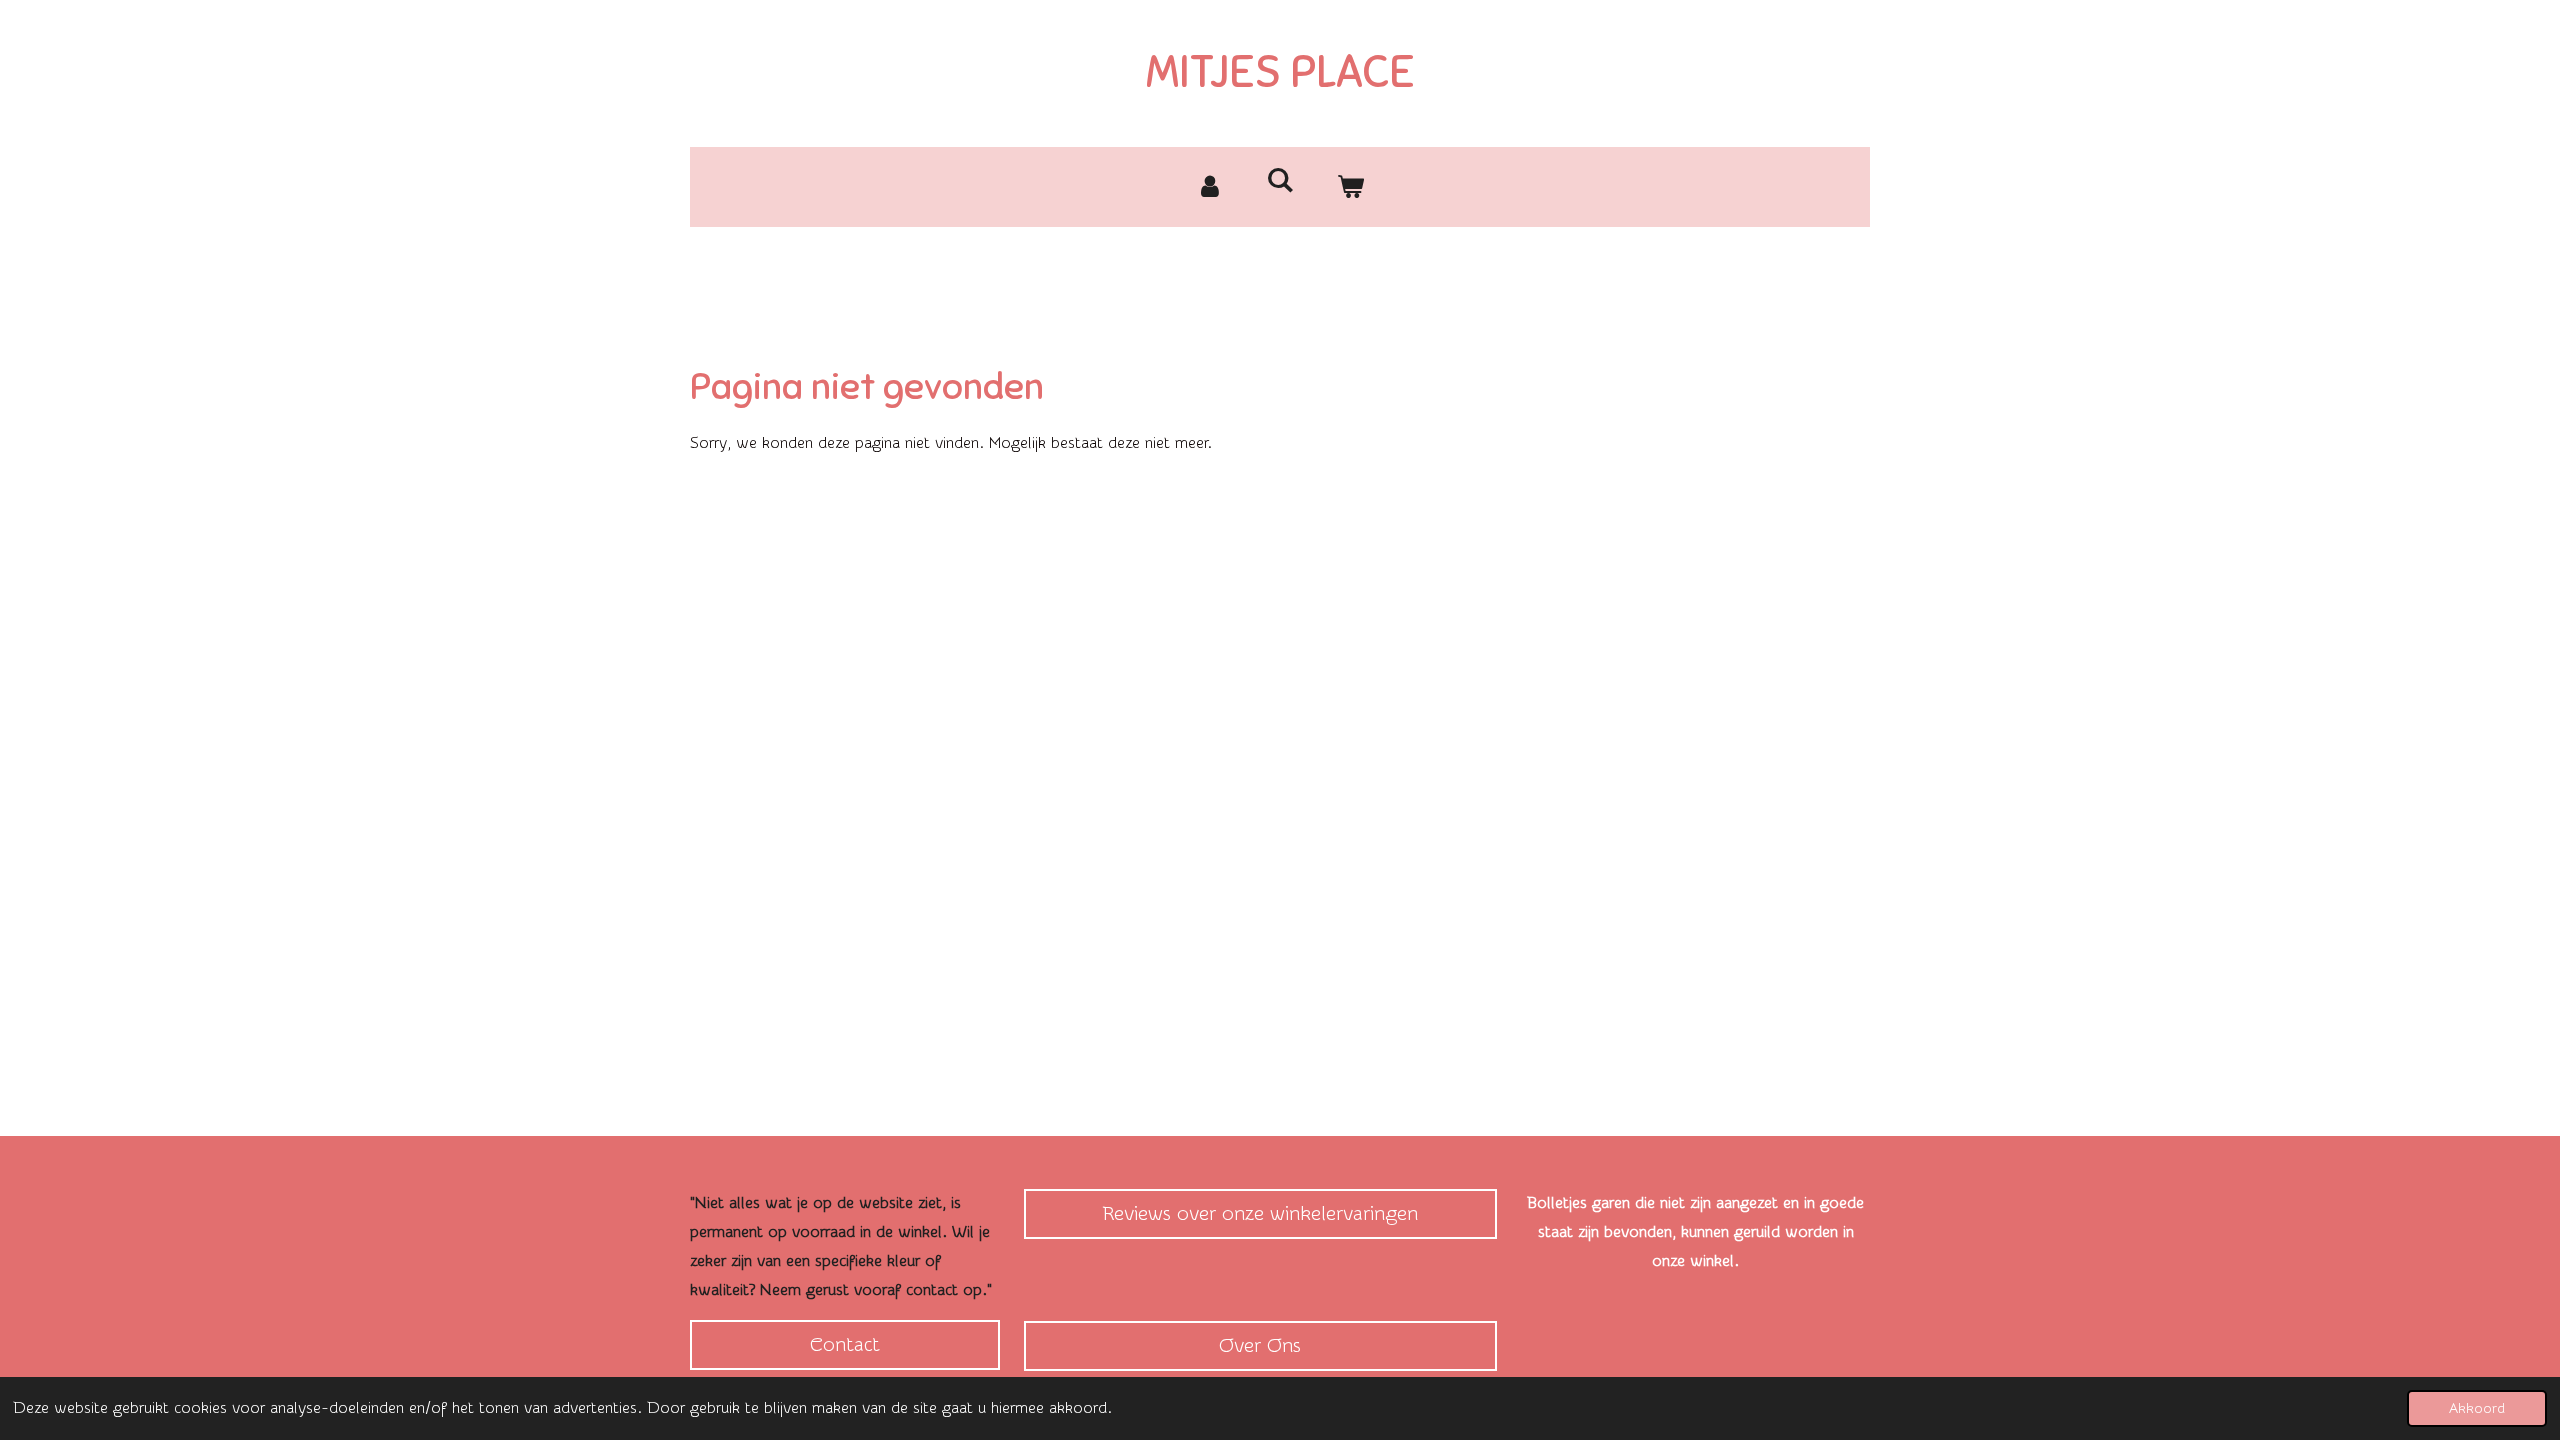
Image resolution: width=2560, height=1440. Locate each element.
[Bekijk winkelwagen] (1350, 187)
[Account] (1210, 187)
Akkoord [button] (2477, 1408)
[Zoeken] (1280, 180)
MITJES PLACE (1280, 72)
